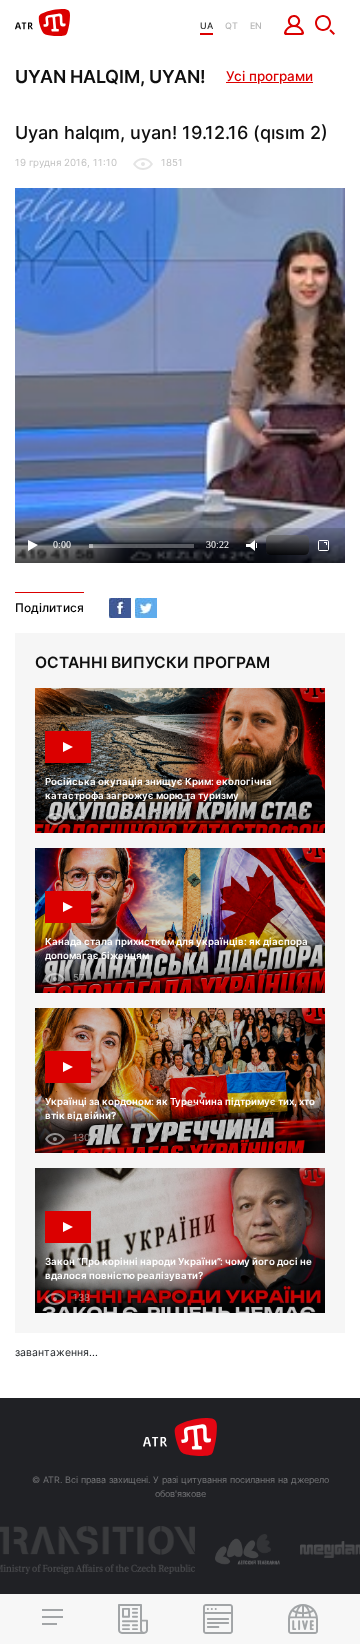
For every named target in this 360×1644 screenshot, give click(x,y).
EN (256, 25)
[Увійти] (294, 25)
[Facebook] (120, 608)
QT (231, 25)
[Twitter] (146, 608)
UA (206, 25)
